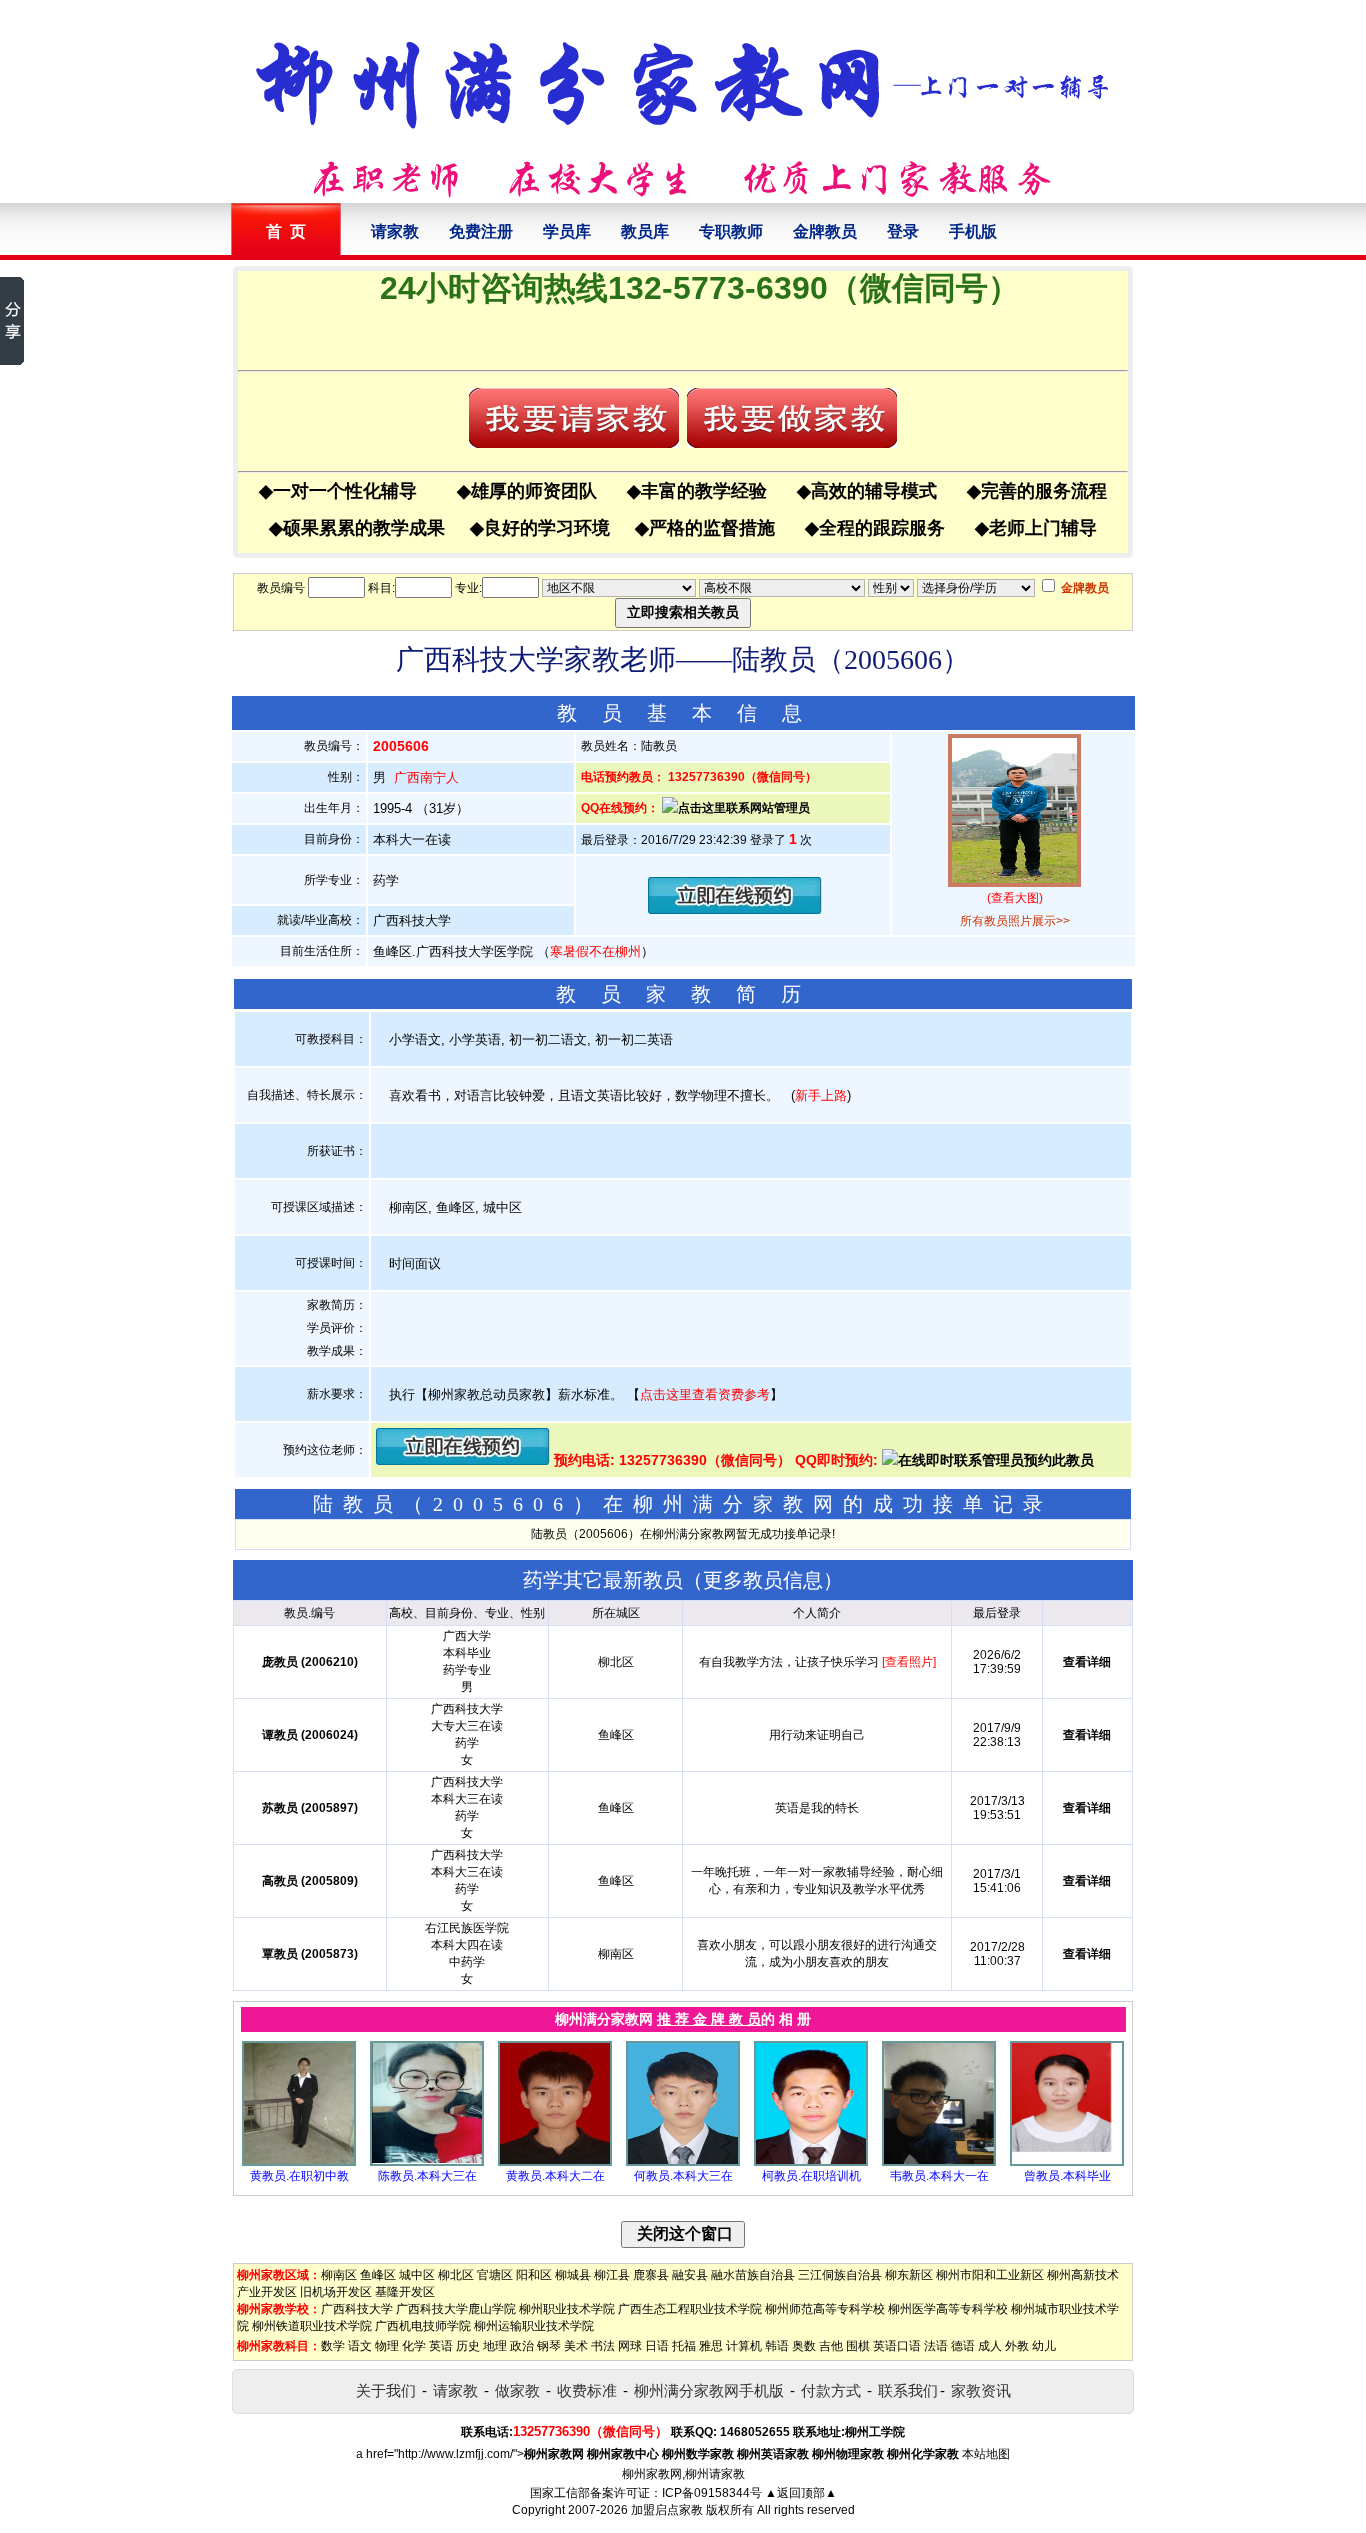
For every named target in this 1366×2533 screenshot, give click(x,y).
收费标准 (587, 2390)
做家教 (517, 2390)
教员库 (645, 231)
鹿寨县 (651, 2275)
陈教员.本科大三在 (427, 2176)
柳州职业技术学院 (567, 2309)
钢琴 (549, 2346)
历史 (468, 2346)
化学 (414, 2346)
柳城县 (573, 2275)
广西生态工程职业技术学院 (690, 2309)
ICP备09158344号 (712, 2493)
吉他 (831, 2346)
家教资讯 (981, 2390)
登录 (903, 231)
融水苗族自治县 (753, 2275)
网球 (630, 2346)
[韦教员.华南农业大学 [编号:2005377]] (939, 2162)
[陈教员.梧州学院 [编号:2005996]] (427, 2162)
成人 (990, 2346)
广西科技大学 (357, 2309)
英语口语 (897, 2346)
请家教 (395, 231)
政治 (522, 2346)
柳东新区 (909, 2275)
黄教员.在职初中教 (299, 2176)
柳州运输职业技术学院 (534, 2326)
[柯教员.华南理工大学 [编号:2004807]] (811, 2162)
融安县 (690, 2275)
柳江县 (612, 2275)
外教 (1017, 2346)
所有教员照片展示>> (1015, 921)
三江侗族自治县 (840, 2275)
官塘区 (495, 2275)
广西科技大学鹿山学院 (456, 2309)
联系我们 (908, 2390)
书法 (603, 2346)
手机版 (973, 231)
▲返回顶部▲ (801, 2493)
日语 (657, 2346)
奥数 (804, 2346)
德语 (963, 2346)
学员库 (567, 231)
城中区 (417, 2275)
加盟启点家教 (667, 2510)
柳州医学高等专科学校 (948, 2309)
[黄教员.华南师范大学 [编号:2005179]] (299, 2162)
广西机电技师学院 (423, 2326)
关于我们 (386, 2390)
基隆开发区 (405, 2292)
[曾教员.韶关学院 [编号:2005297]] (1067, 2162)
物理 (387, 2346)
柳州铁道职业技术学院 (312, 2326)
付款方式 (831, 2390)
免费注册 (481, 231)
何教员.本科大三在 (683, 2176)
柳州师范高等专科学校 (825, 2309)
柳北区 (456, 2275)
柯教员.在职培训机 (811, 2176)
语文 (360, 2346)
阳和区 (534, 2275)
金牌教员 (825, 231)
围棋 (858, 2346)
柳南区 (339, 2275)
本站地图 (986, 2454)
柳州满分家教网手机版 (709, 2390)
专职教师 (731, 231)
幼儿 (1044, 2346)
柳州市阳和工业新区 (990, 2275)
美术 (576, 2346)
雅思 (711, 2346)
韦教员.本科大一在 (939, 2176)
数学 (333, 2346)
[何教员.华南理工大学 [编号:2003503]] (683, 2162)
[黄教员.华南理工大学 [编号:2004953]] (555, 2162)
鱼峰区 (378, 2275)
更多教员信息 (763, 1580)
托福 (684, 2346)
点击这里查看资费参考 (705, 1394)
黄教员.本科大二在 (555, 2176)
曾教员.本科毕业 (1067, 2176)
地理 (495, 2346)
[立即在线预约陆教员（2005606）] (735, 909)
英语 (441, 2346)
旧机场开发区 (336, 2292)
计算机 (744, 2346)
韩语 (777, 2346)
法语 (936, 2346)
